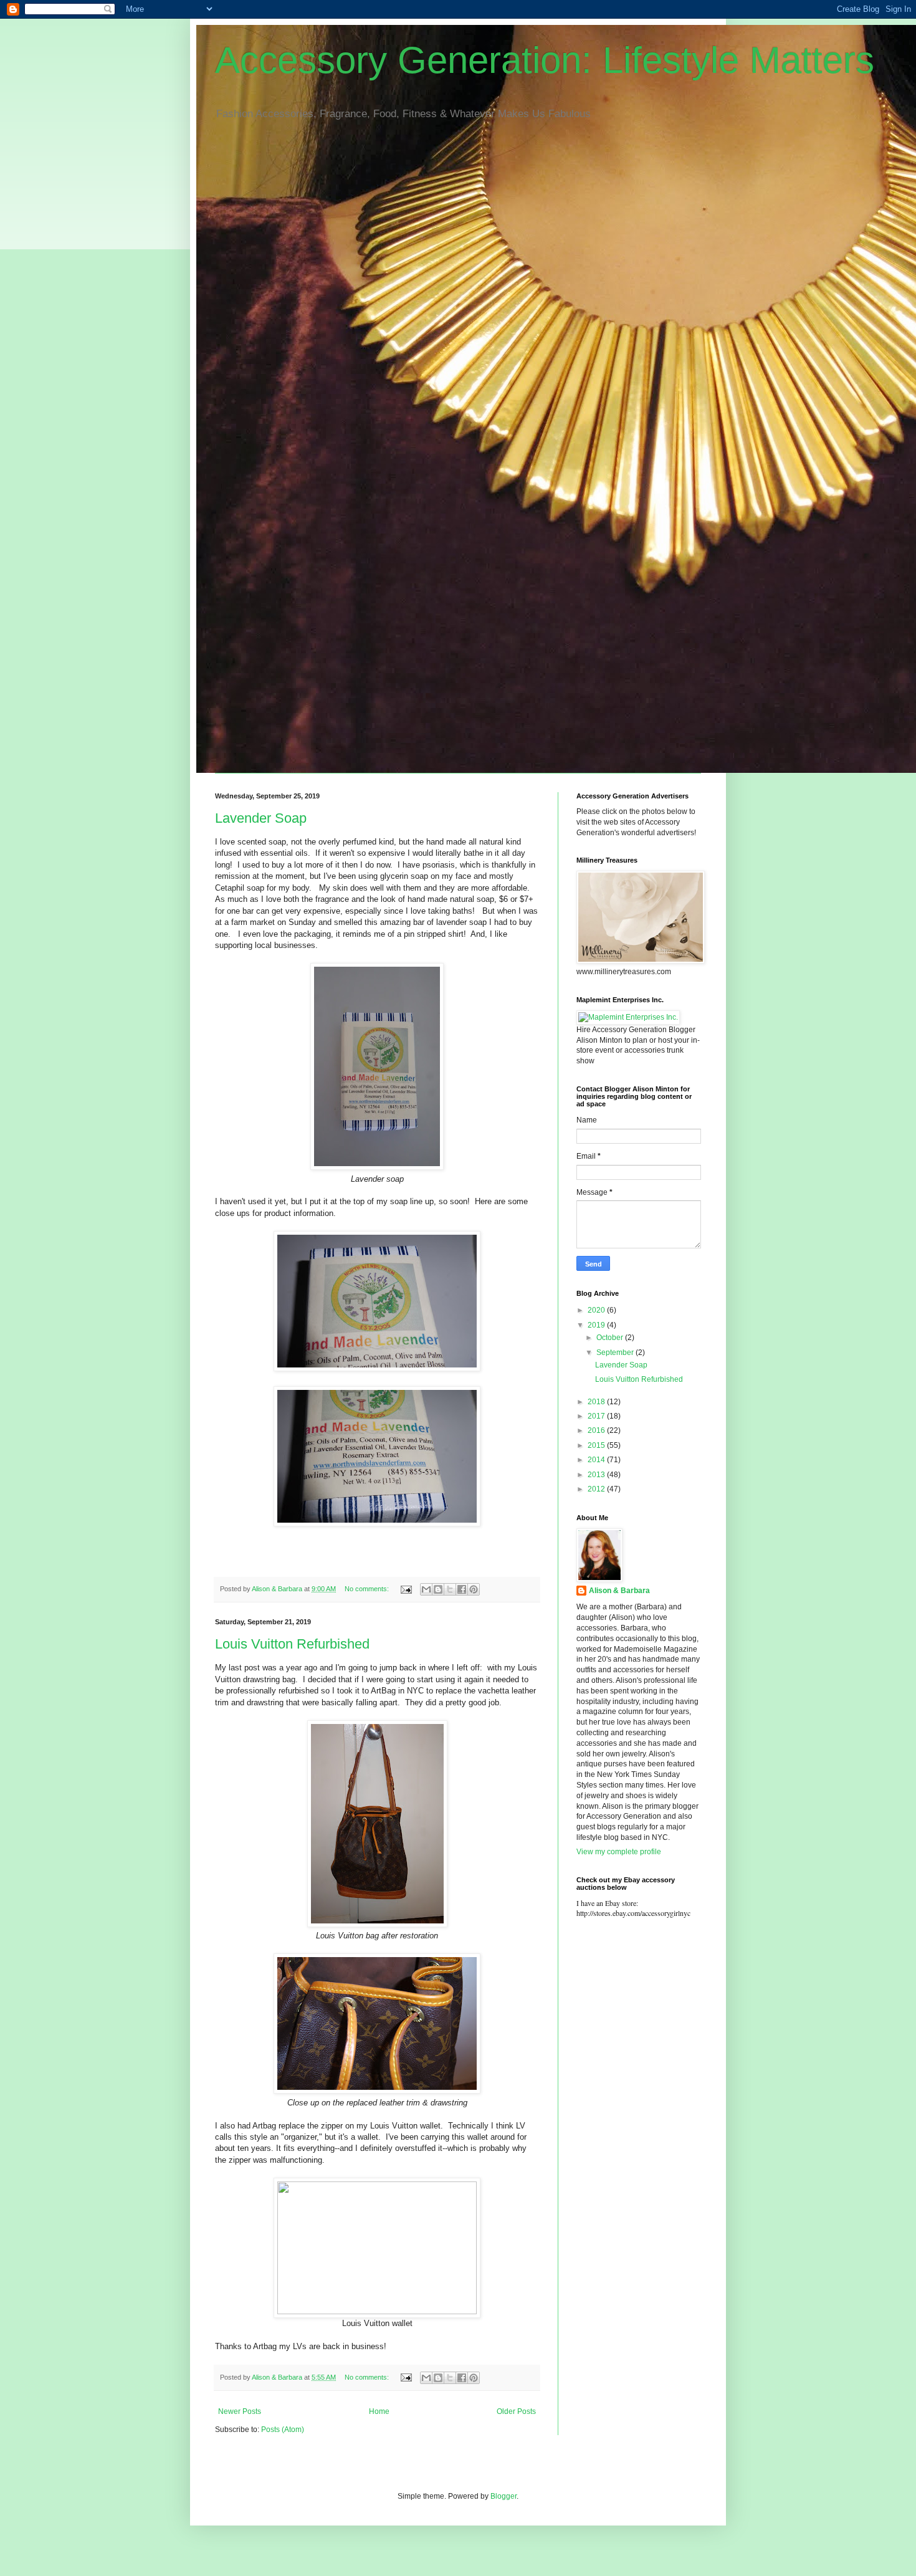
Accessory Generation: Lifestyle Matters (545, 60)
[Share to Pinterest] (474, 1589)
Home (379, 2411)
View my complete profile (619, 1852)
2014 (597, 1460)
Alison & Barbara (619, 1591)
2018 (597, 1402)
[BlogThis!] (438, 1589)
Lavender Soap (261, 818)
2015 (597, 1445)
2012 (597, 1489)
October (611, 1338)
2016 (597, 1430)
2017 (597, 1416)
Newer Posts (240, 2411)
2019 (597, 1325)
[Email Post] (406, 1589)
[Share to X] (450, 1589)
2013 (597, 1475)
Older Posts (516, 2411)
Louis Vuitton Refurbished (292, 1644)
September (616, 1353)
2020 (597, 1310)
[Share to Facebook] (462, 1589)
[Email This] (426, 1589)
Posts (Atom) (283, 2430)
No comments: (368, 1589)
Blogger (503, 2496)
